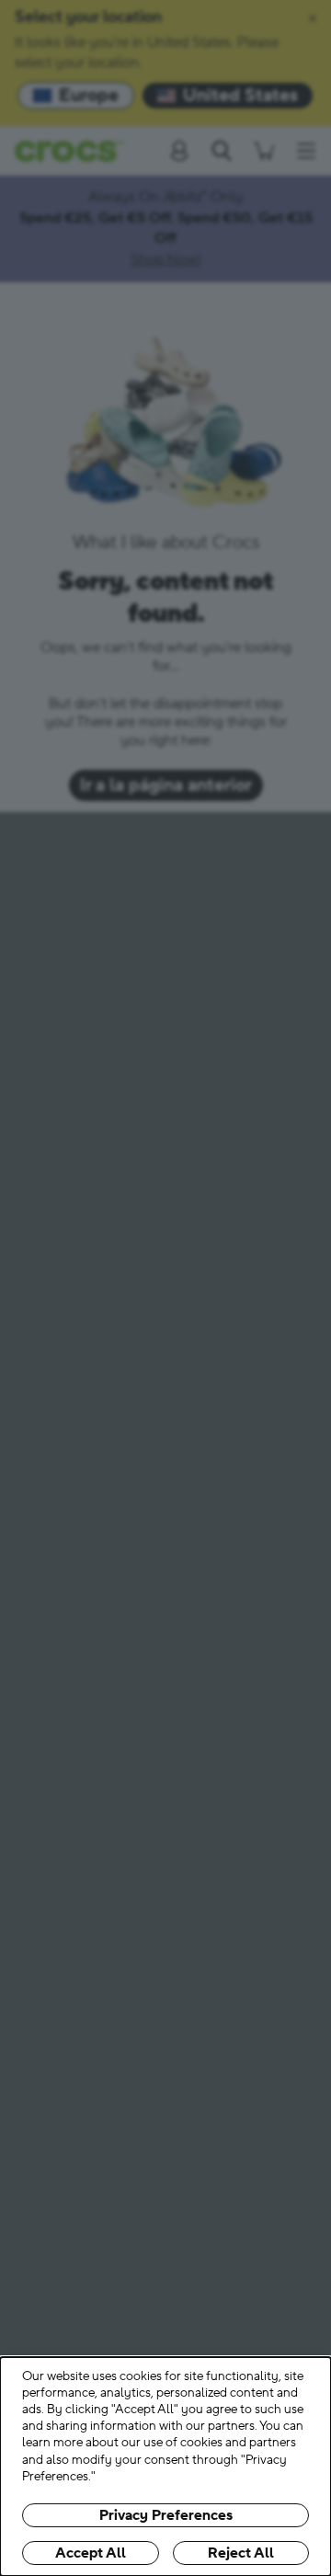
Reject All (241, 2553)
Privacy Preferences (166, 2515)
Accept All (91, 2553)
